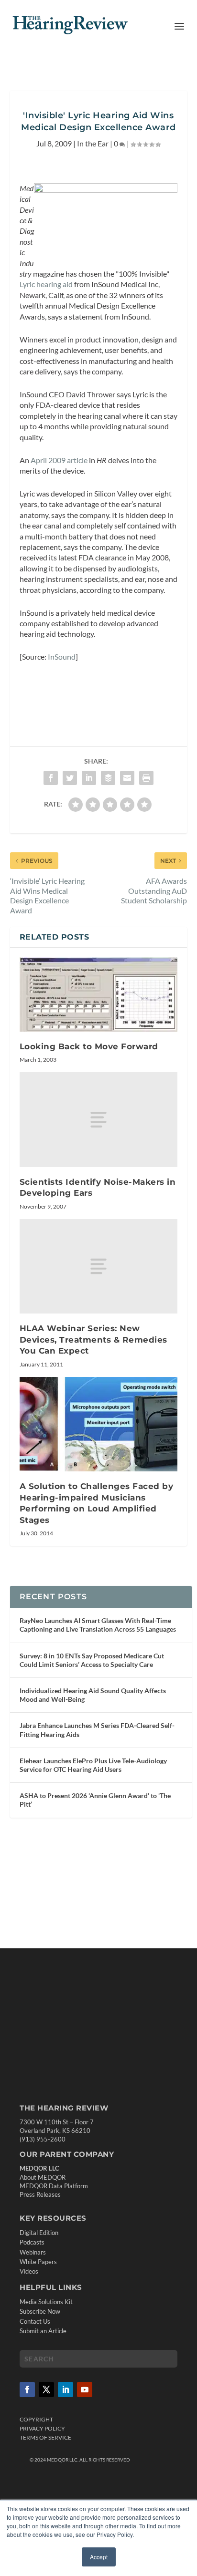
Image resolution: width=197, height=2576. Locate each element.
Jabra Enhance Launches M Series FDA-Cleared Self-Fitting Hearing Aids (97, 1730)
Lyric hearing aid (46, 284)
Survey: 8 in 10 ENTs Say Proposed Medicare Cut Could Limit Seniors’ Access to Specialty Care (92, 1660)
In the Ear (93, 143)
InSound (62, 657)
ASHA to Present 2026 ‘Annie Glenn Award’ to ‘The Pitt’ (95, 1800)
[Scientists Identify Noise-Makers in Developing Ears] (99, 1119)
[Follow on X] (46, 2390)
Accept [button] (99, 2557)
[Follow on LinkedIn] (66, 2390)
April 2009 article (59, 460)
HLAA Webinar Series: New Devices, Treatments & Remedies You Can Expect (93, 1340)
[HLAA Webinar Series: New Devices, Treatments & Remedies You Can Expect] (99, 1266)
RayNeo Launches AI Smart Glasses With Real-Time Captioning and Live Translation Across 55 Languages (98, 1625)
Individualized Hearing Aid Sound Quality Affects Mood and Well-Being (93, 1695)
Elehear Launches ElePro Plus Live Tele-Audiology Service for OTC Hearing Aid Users (93, 1765)
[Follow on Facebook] (27, 2390)
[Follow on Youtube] (85, 2390)
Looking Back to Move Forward (89, 1046)
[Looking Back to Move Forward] (99, 994)
